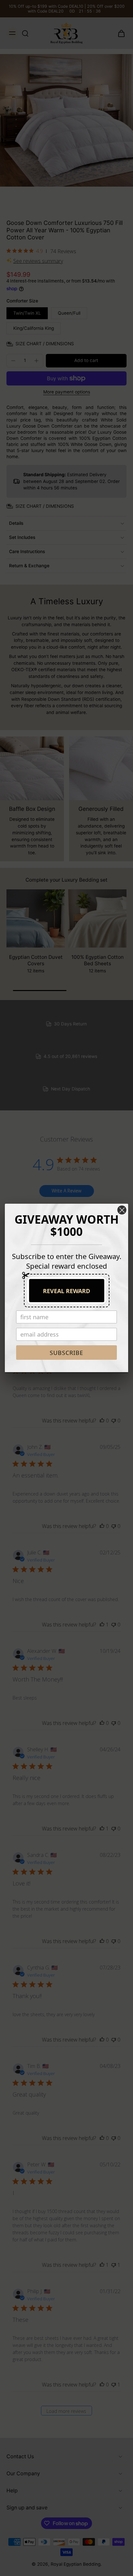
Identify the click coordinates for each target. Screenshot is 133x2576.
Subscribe (66, 1353)
